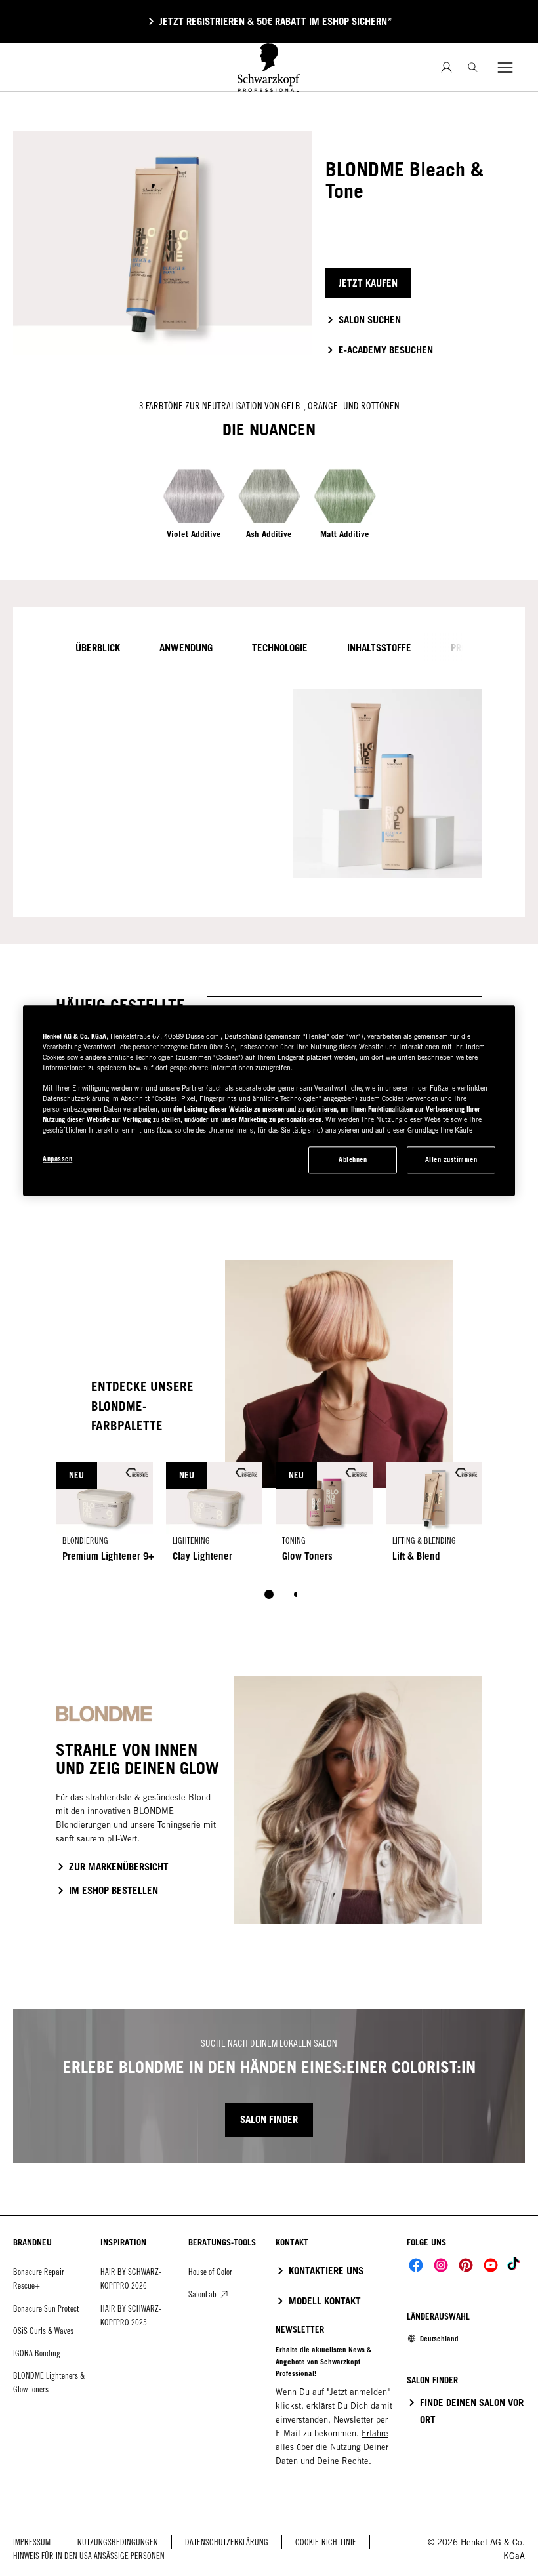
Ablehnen (353, 1160)
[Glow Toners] (324, 1517)
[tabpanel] (269, 777)
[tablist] (269, 1594)
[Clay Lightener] (215, 1517)
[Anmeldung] (446, 67)
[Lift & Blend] (434, 1517)
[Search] (473, 67)
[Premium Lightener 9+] (104, 1517)
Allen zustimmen (451, 1160)
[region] (269, 1101)
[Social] (416, 2265)
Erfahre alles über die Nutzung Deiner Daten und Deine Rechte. (332, 2447)
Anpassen (57, 1159)
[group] (269, 1540)
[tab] (98, 648)
